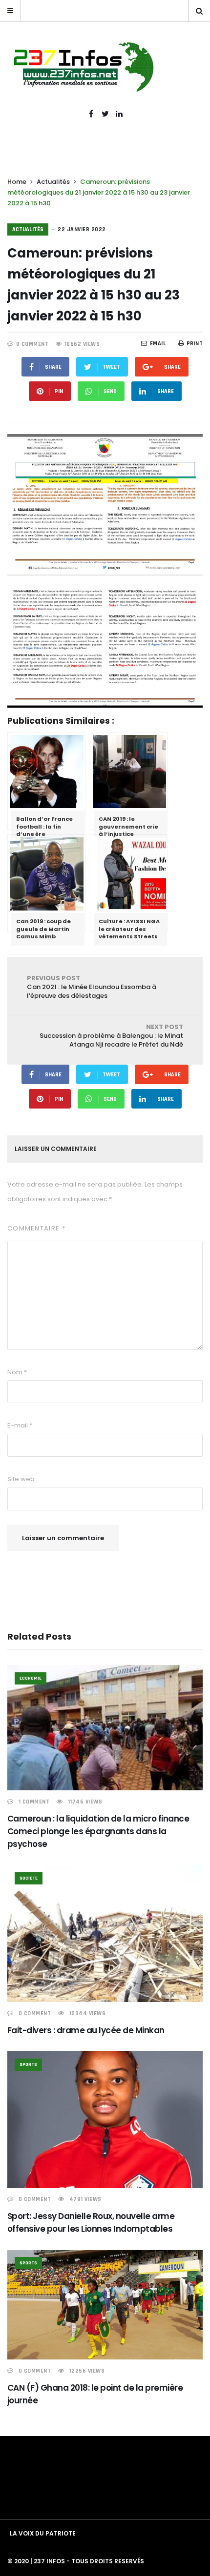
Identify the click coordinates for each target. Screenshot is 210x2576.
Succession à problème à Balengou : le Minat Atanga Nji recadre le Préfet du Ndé (111, 1036)
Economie (31, 1678)
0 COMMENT (32, 344)
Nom (17, 1372)
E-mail (20, 1425)
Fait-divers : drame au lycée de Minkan (86, 2030)
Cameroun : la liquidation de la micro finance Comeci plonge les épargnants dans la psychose (98, 1831)
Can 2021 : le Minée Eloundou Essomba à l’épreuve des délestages (92, 987)
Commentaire (36, 1228)
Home (17, 182)
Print (195, 344)
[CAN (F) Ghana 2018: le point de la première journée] (105, 2305)
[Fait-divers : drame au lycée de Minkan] (105, 1933)
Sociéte (29, 1878)
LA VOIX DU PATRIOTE (43, 2533)
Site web (21, 1479)
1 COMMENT (34, 1802)
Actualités (53, 182)
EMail (158, 344)
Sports (28, 2064)
